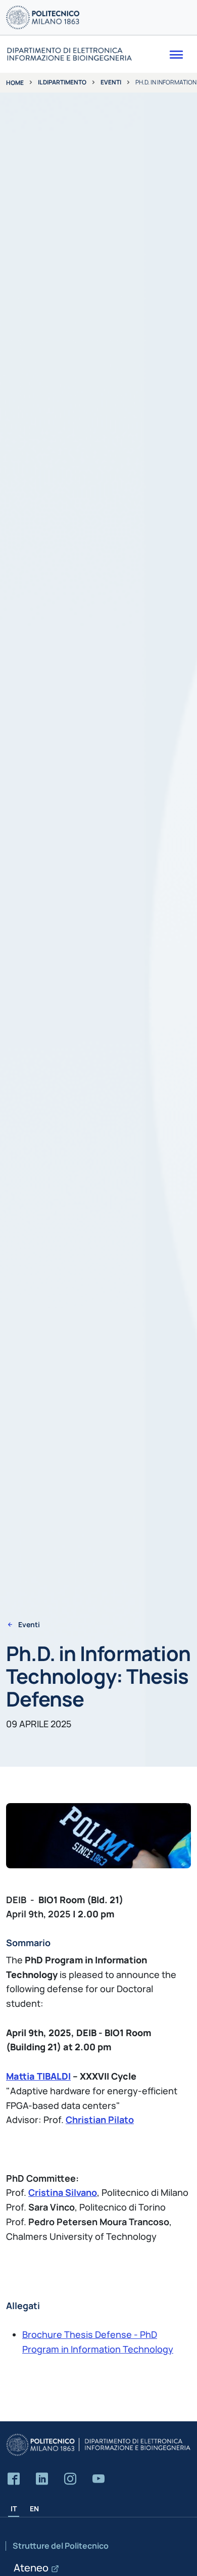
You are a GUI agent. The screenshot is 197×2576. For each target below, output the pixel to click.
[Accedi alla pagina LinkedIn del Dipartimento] (42, 2479)
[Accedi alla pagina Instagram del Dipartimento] (70, 2479)
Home (15, 83)
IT (14, 2509)
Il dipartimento (62, 82)
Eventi (111, 82)
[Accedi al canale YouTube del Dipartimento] (98, 2479)
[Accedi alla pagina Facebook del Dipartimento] (14, 2479)
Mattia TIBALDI (38, 2076)
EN (34, 2509)
